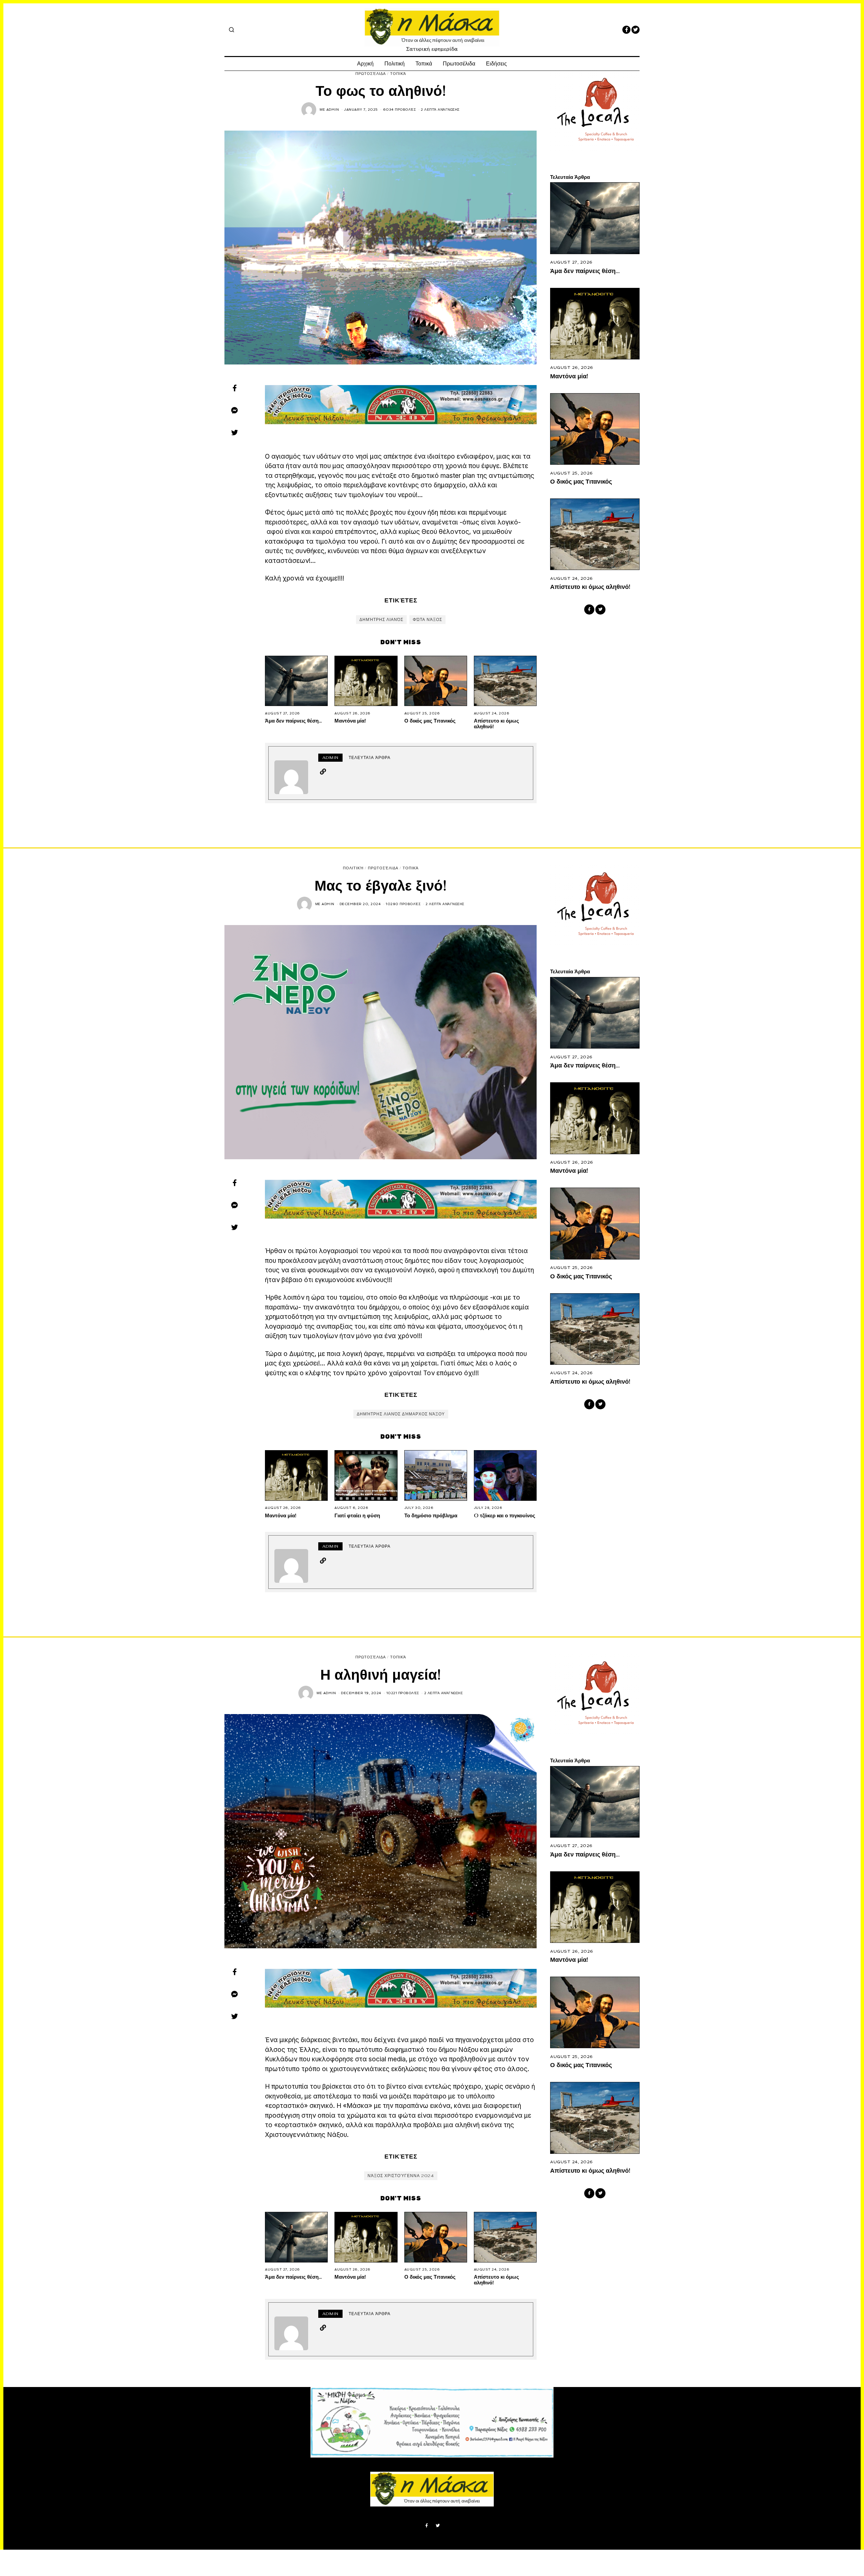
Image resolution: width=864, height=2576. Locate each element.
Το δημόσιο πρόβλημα (431, 1515)
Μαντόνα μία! (350, 721)
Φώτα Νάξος (427, 620)
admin (333, 110)
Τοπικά (424, 64)
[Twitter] (636, 30)
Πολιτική (395, 64)
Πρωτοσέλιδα (459, 64)
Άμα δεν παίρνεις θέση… (293, 721)
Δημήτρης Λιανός (381, 620)
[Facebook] (626, 30)
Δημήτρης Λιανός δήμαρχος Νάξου (401, 1414)
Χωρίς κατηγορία (391, 2424)
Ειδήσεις (496, 64)
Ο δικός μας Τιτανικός (430, 721)
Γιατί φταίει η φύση (357, 1515)
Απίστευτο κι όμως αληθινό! (496, 723)
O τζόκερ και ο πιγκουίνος (505, 1515)
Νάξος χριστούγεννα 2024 (401, 2176)
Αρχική (365, 64)
